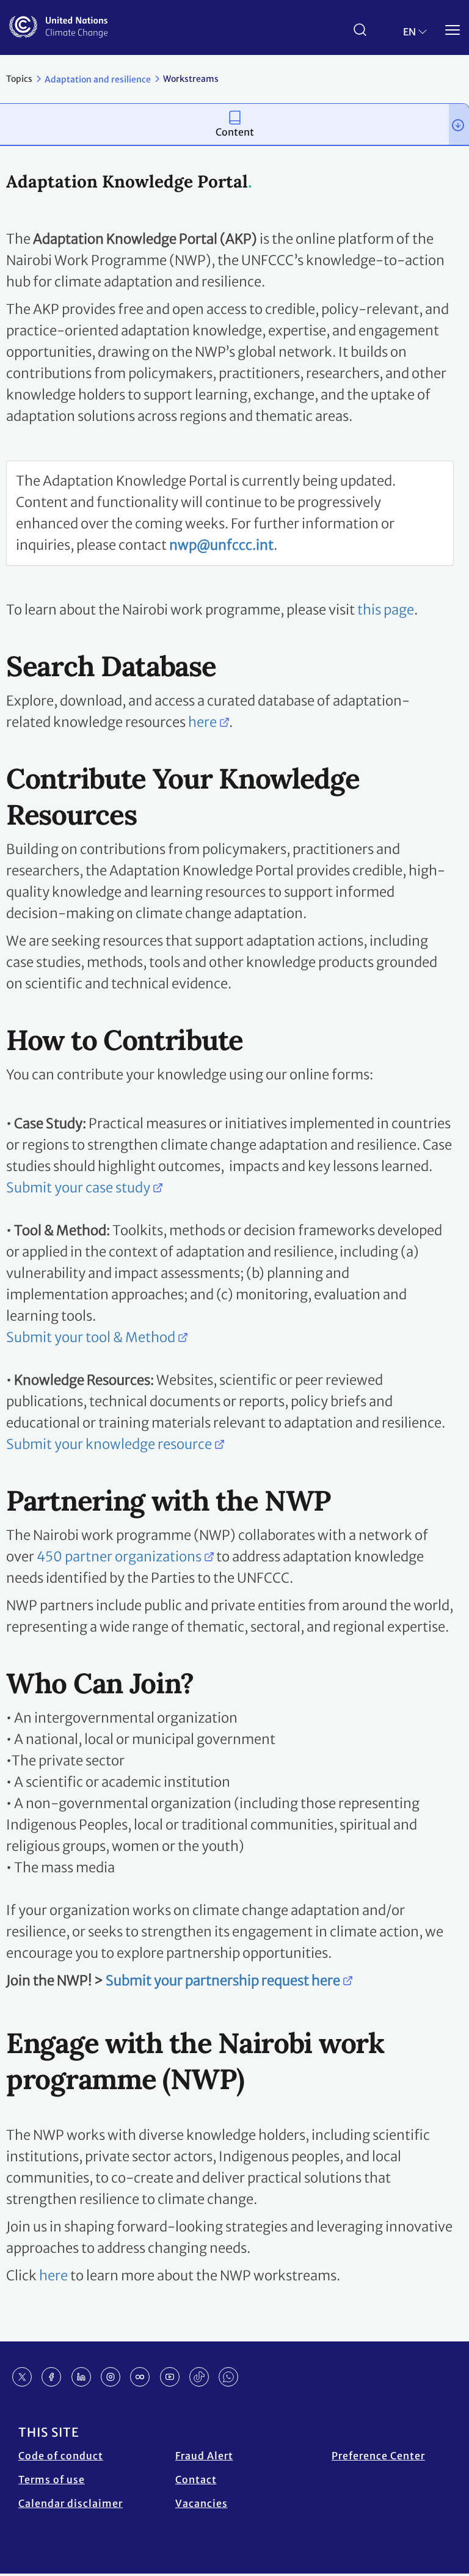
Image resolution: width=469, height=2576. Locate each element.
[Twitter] (22, 2377)
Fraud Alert (204, 2456)
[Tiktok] (199, 2377)
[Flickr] (140, 2377)
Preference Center (378, 2456)
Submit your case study (78, 1188)
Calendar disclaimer (71, 2503)
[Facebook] (51, 2377)
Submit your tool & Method (91, 1337)
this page (386, 610)
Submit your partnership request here (223, 1980)
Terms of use (52, 2479)
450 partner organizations (119, 1556)
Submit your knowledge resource (109, 1444)
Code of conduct (61, 2456)
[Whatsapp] (228, 2377)
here (202, 722)
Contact (196, 2479)
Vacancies (202, 2503)
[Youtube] (170, 2377)
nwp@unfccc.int (221, 545)
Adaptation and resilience (98, 79)
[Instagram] (111, 2377)
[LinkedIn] (81, 2377)
